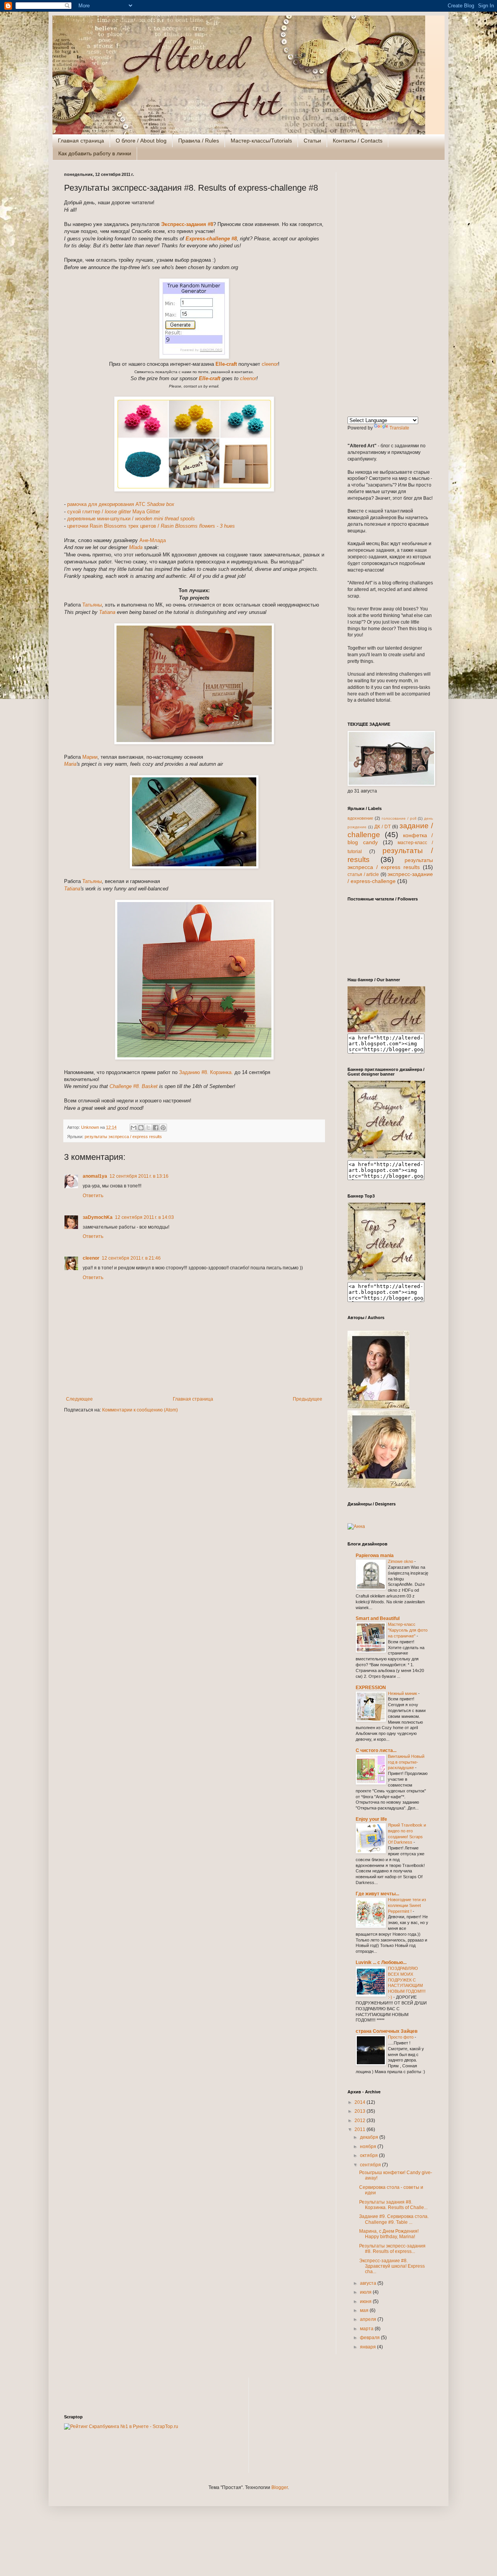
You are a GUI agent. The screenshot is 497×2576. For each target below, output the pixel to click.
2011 (361, 2129)
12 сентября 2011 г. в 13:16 (139, 1176)
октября (369, 2155)
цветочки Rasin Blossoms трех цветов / (151, 526)
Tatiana (107, 612)
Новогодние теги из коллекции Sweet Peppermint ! (407, 1905)
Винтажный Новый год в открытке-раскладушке (406, 1762)
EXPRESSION (371, 1688)
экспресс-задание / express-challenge (390, 878)
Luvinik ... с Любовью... (381, 1962)
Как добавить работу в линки (95, 153)
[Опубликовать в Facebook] (156, 1128)
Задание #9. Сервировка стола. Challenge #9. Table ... (394, 2219)
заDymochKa (98, 1217)
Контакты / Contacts (358, 141)
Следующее (79, 1399)
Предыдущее (308, 1399)
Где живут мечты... (377, 1894)
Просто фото (401, 2037)
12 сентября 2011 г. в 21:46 (131, 1258)
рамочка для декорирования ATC (121, 504)
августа (369, 2283)
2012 (361, 2121)
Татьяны (92, 605)
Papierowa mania (375, 1556)
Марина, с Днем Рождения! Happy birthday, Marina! (389, 2234)
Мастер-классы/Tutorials (261, 141)
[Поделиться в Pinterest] (163, 1128)
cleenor (270, 364)
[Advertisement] (390, 289)
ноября (369, 2147)
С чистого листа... (376, 1750)
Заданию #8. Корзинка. (206, 1072)
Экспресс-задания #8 (187, 224)
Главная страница (81, 141)
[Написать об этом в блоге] (141, 1128)
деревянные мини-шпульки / (131, 519)
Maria (70, 764)
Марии (90, 757)
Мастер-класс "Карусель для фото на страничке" (408, 1630)
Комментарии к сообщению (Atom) (140, 1410)
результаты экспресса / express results (123, 1137)
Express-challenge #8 (211, 239)
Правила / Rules (199, 141)
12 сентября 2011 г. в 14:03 (144, 1217)
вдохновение (360, 818)
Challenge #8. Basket (134, 1086)
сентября (371, 2165)
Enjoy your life (371, 1819)
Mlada (136, 547)
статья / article (363, 874)
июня (366, 2301)
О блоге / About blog (141, 141)
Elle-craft (226, 364)
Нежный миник (403, 1693)
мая (365, 2310)
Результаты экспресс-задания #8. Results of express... (392, 2249)
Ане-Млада (153, 540)
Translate (399, 428)
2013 (361, 2111)
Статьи (312, 141)
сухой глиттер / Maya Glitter (114, 512)
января (368, 2347)
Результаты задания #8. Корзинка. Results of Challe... (393, 2205)
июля (366, 2292)
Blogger (280, 2487)
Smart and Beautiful (378, 1618)
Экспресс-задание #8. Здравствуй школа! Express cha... (392, 2266)
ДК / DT (382, 827)
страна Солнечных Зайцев (387, 2031)
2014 (361, 2102)
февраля (370, 2338)
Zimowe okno (401, 1561)
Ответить (93, 1196)
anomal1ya (95, 1176)
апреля (369, 2319)
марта (367, 2329)
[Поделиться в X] (148, 1128)
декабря (370, 2137)
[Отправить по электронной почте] (134, 1128)
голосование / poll (399, 818)
